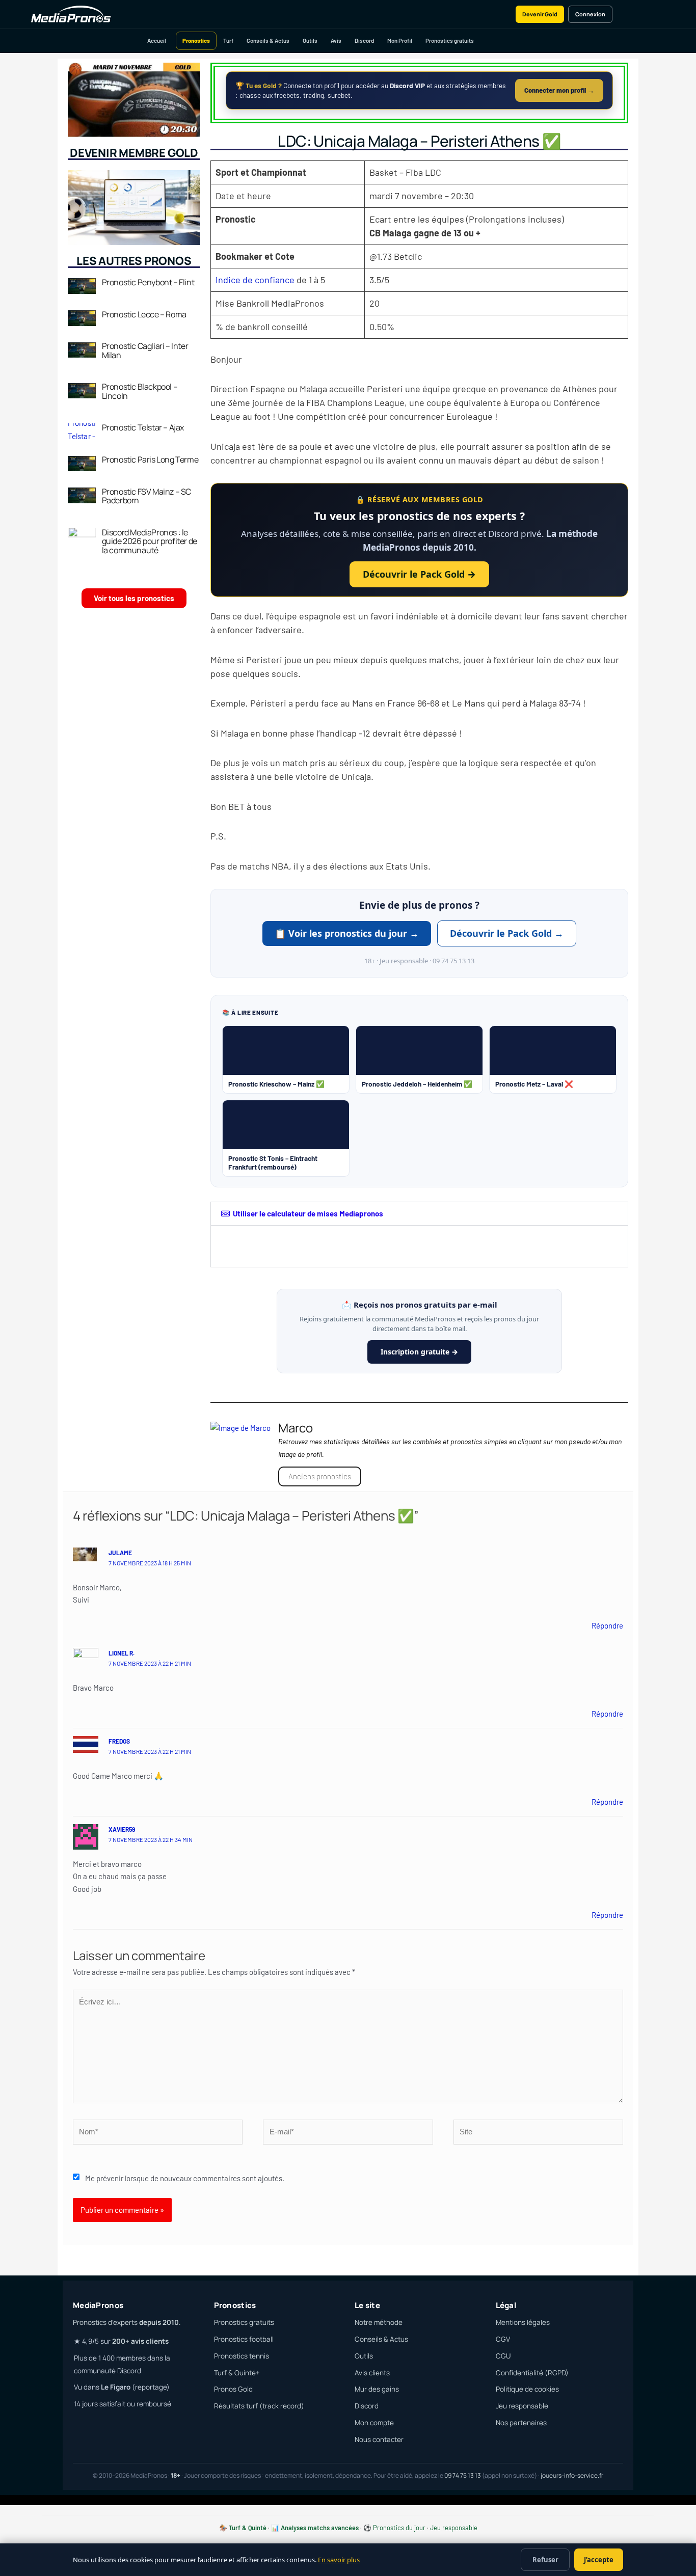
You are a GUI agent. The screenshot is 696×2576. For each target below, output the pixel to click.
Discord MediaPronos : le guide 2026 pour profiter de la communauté (150, 541)
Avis (336, 40)
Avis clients (372, 2373)
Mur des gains (377, 2389)
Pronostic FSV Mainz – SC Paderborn (146, 496)
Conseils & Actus (268, 40)
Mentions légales (523, 2322)
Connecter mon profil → (559, 90)
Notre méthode (379, 2322)
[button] (419, 1214)
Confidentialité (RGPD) (532, 2373)
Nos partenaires (521, 2423)
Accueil (157, 40)
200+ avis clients (140, 2341)
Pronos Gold (233, 2389)
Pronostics (196, 40)
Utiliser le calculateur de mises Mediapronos (308, 1213)
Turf (228, 40)
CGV (503, 2339)
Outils (310, 40)
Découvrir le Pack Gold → (419, 574)
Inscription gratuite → (419, 1352)
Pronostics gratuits (450, 40)
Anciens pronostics (320, 1476)
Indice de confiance (255, 280)
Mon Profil (400, 40)
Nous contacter (379, 2439)
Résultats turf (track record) (259, 2406)
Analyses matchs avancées (320, 2528)
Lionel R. (122, 1653)
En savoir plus (339, 2560)
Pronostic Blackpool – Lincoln (140, 391)
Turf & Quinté (248, 2528)
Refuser (545, 2560)
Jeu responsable (522, 2406)
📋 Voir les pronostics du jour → (347, 933)
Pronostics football (244, 2339)
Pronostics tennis (242, 2356)
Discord (364, 40)
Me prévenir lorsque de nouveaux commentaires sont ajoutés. (185, 2178)
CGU (503, 2356)
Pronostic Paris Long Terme (150, 459)
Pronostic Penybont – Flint (148, 282)
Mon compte (374, 2423)
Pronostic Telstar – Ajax (143, 427)
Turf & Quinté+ (237, 2373)
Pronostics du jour (399, 2528)
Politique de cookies (527, 2389)
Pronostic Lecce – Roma (144, 314)
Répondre (607, 1625)
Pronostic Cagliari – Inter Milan (145, 350)
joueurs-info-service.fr (572, 2475)
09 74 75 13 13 (463, 2475)
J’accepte (599, 2560)
